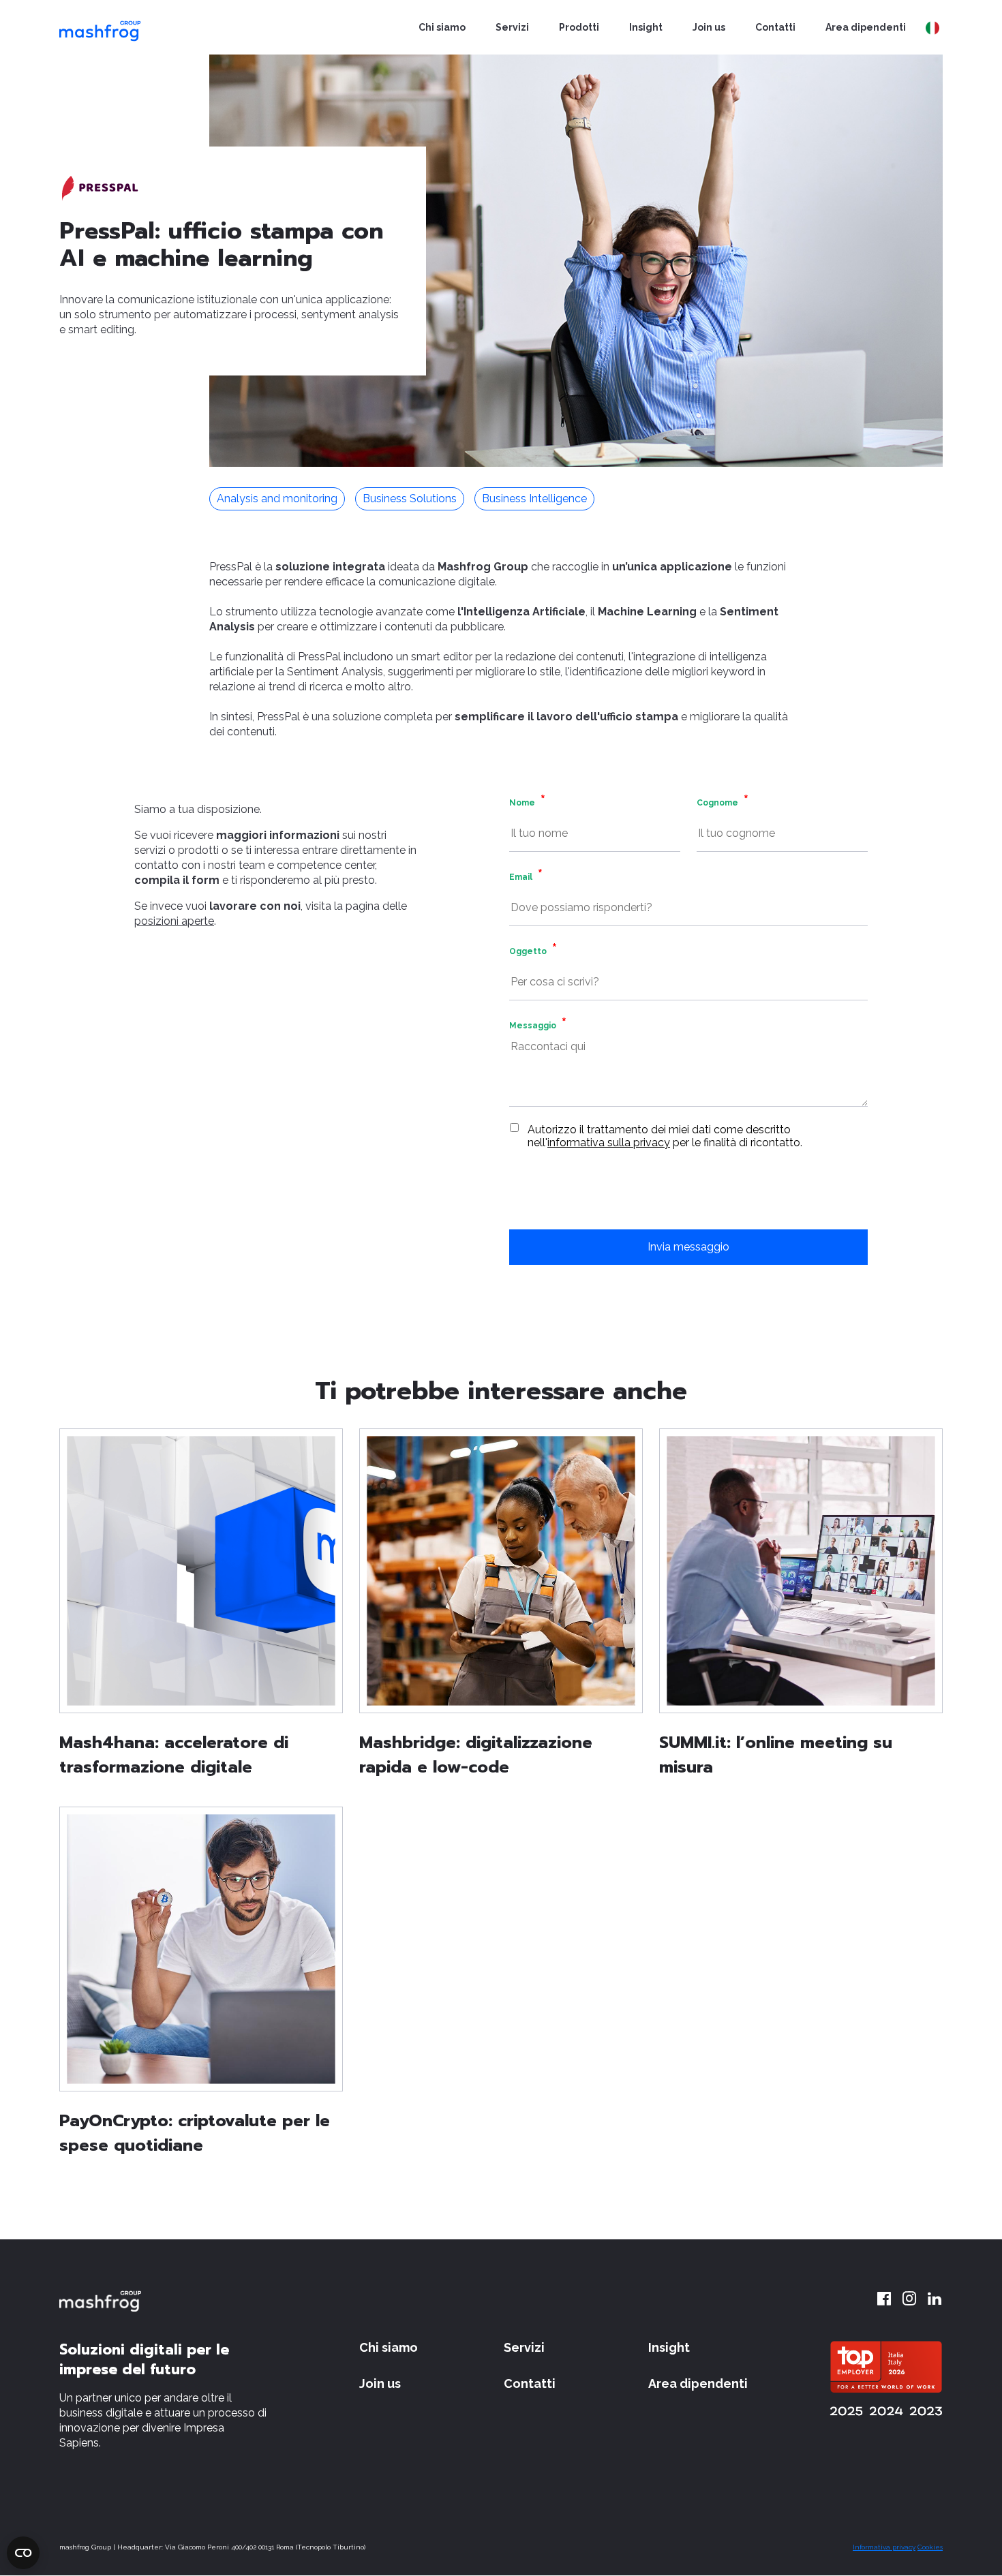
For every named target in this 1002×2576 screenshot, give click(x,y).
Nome (522, 803)
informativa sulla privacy (609, 1143)
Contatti (775, 27)
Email (521, 877)
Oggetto (528, 951)
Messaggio (533, 1026)
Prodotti (579, 27)
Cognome (717, 803)
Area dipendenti (866, 27)
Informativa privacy (884, 2547)
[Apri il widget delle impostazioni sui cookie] (23, 2553)
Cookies (930, 2547)
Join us (709, 27)
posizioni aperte (174, 921)
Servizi (512, 27)
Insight (646, 27)
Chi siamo (442, 27)
